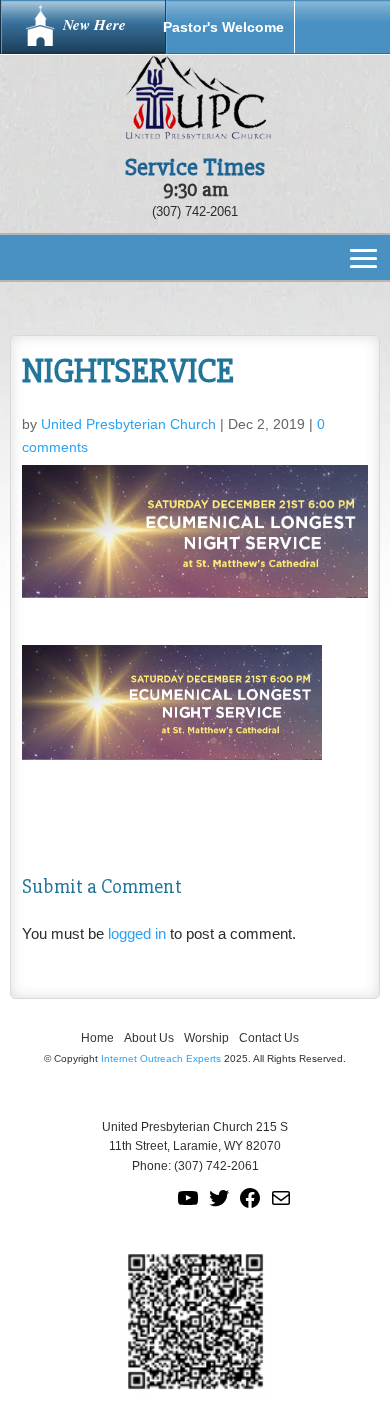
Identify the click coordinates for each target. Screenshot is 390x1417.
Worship (206, 1038)
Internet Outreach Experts (161, 1058)
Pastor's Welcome (223, 27)
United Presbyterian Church (128, 424)
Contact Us (269, 1038)
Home (97, 1038)
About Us (149, 1038)
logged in (137, 933)
